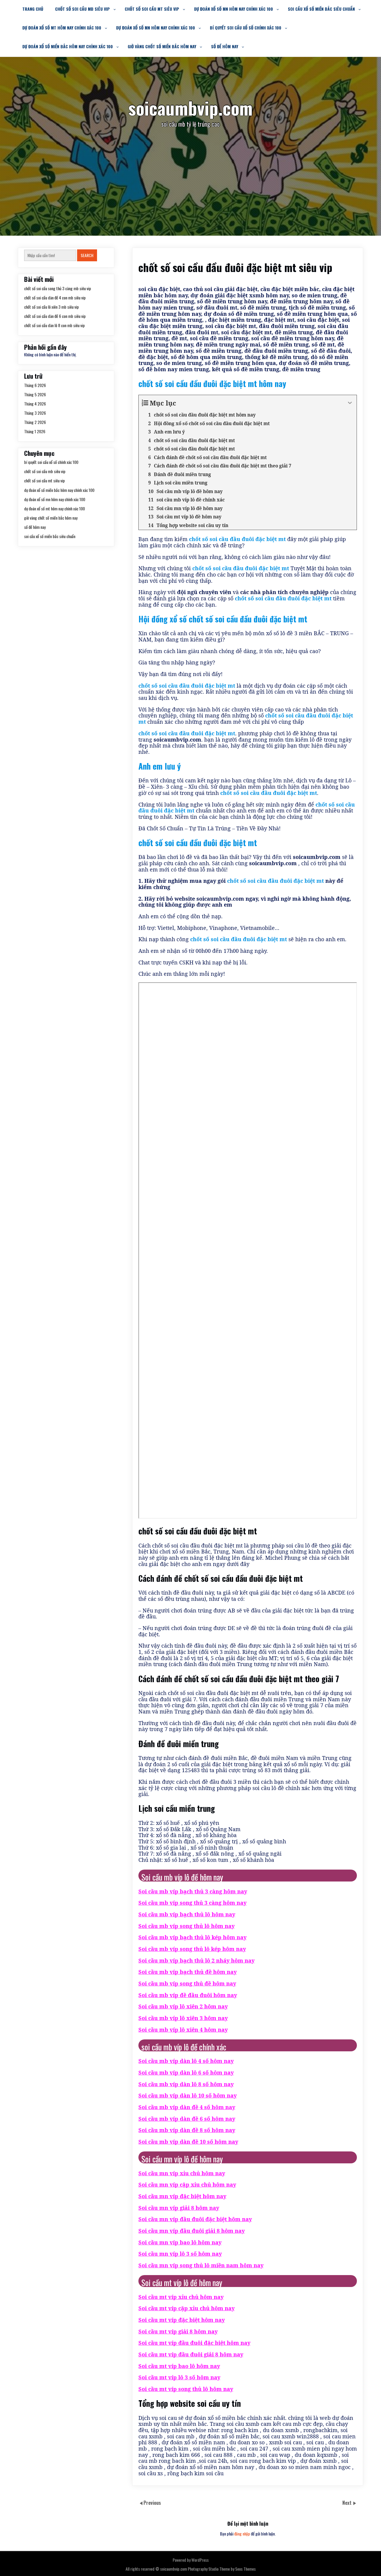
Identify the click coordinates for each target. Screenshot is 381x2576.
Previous (152, 2503)
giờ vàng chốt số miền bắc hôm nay (162, 46)
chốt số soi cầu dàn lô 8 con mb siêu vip (54, 325)
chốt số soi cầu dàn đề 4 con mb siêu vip (55, 297)
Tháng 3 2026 (35, 413)
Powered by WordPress (191, 2560)
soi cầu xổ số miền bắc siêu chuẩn (321, 9)
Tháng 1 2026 (35, 431)
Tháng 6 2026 (35, 385)
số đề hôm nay (225, 46)
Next (348, 2503)
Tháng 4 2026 (35, 404)
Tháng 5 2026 (35, 394)
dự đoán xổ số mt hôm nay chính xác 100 (62, 28)
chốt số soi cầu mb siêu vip (82, 9)
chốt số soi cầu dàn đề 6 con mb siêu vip (55, 316)
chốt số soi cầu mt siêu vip (152, 9)
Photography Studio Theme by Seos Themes (222, 2569)
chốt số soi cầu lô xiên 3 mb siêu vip (51, 307)
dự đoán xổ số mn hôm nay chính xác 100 (234, 9)
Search (87, 255)
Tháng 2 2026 (35, 422)
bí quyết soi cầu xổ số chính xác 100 (246, 28)
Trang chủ (33, 9)
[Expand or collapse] (350, 403)
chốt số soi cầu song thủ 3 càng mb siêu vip (58, 288)
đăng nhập (242, 2534)
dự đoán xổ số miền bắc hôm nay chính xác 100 (68, 46)
